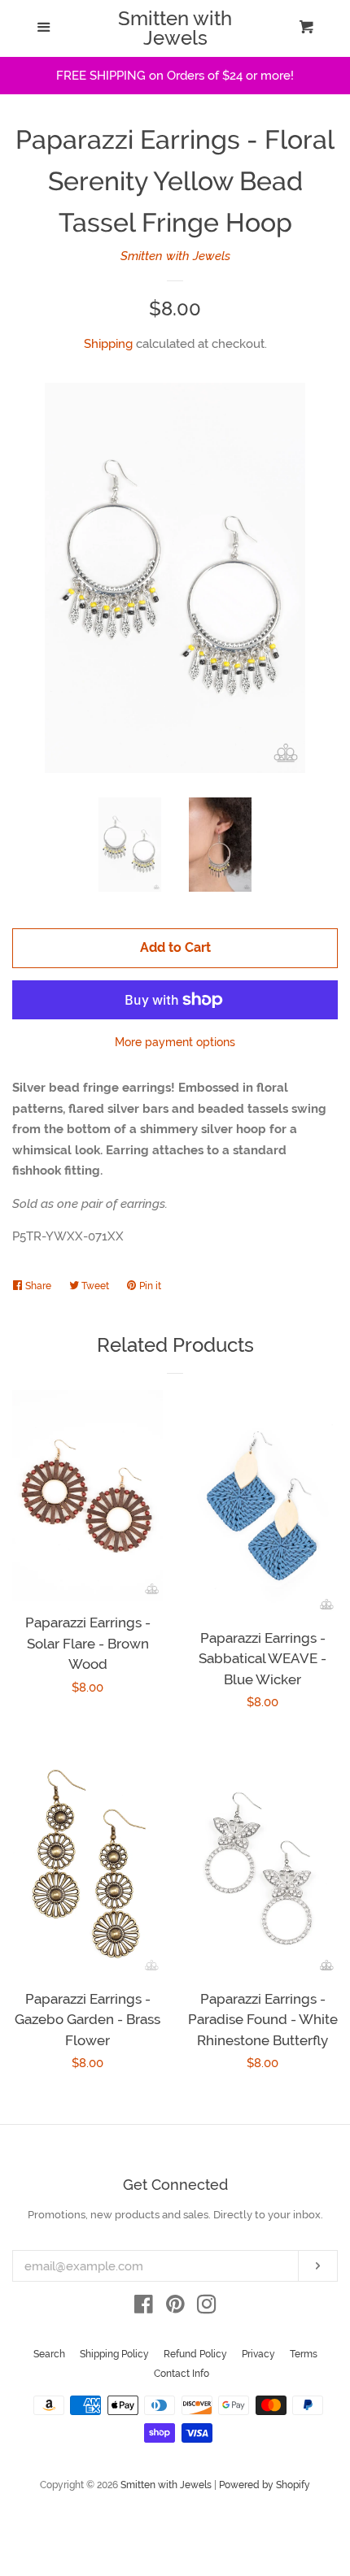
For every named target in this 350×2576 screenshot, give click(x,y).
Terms (304, 2354)
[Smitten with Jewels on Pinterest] (175, 2308)
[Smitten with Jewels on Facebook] (144, 2308)
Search (49, 2354)
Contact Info (182, 2374)
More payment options (175, 1042)
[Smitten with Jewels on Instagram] (207, 2308)
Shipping (108, 344)
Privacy (258, 2354)
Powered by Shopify (265, 2485)
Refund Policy (195, 2354)
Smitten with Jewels (175, 28)
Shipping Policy (114, 2354)
